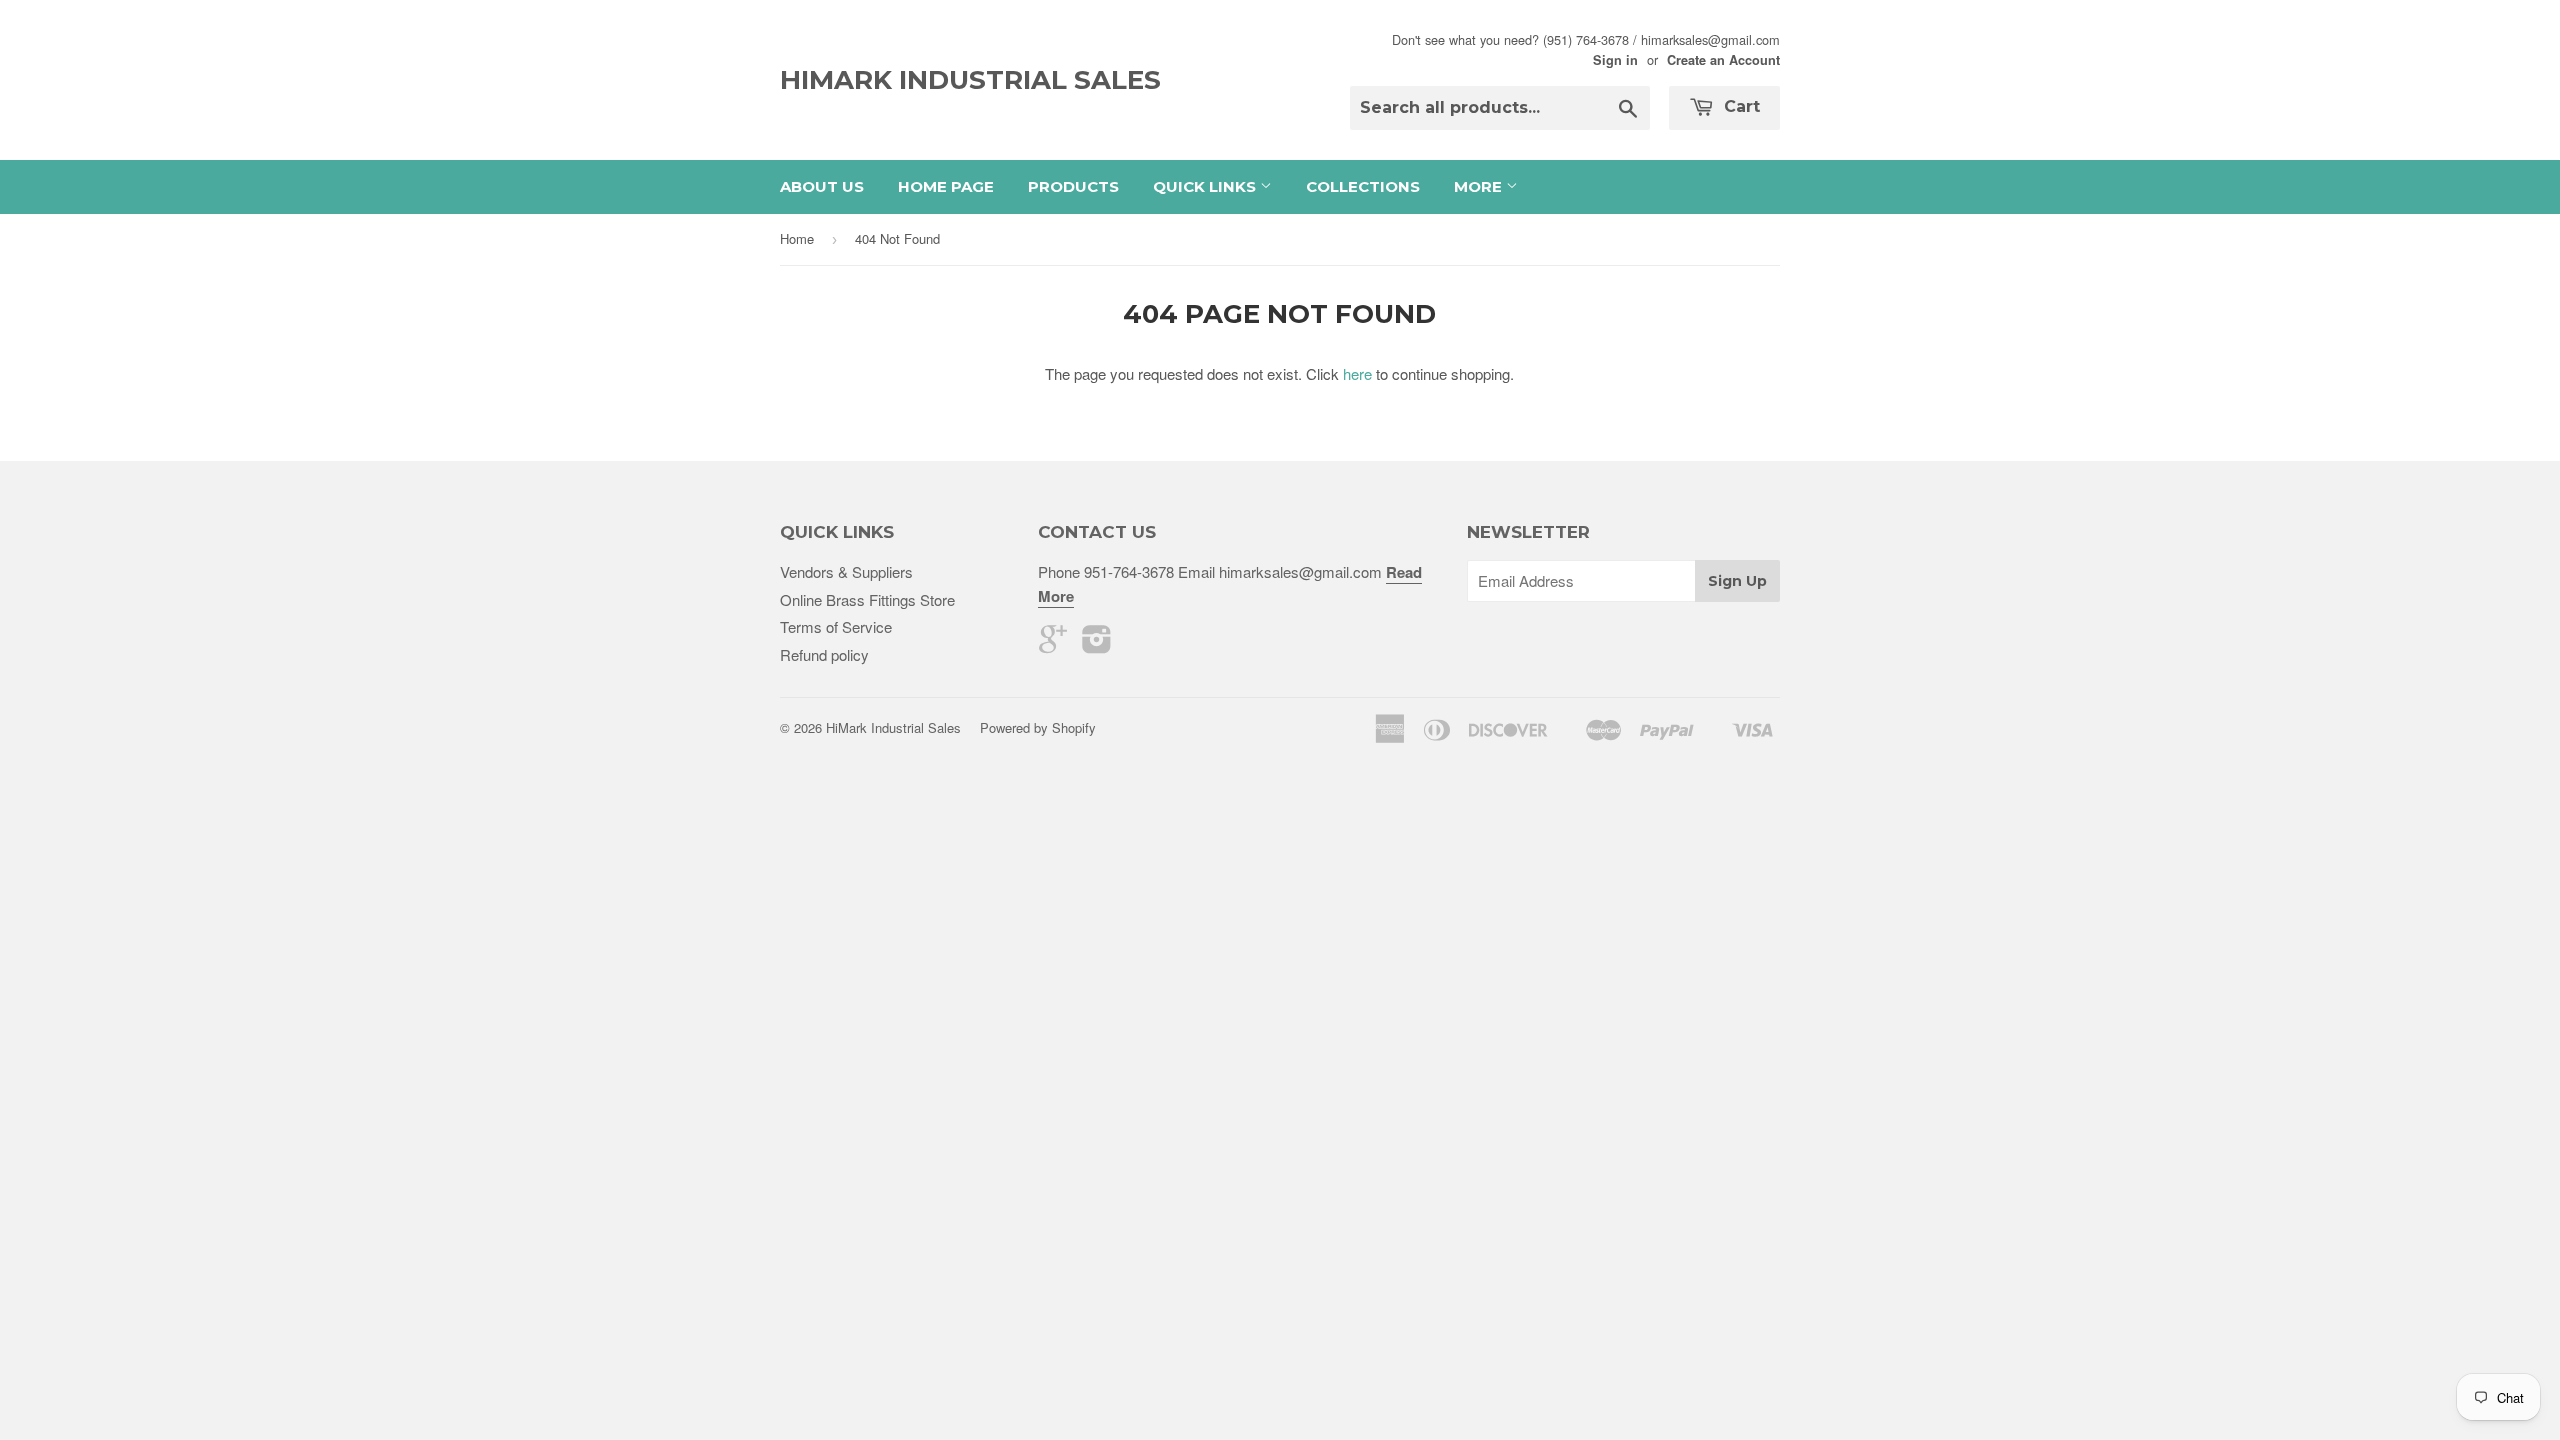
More (1480, 186)
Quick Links (1206, 186)
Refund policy (824, 654)
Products (1073, 186)
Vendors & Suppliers (846, 571)
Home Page (946, 186)
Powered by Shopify (1038, 727)
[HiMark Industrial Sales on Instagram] (1097, 644)
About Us (822, 186)
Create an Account (1723, 60)
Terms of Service (836, 626)
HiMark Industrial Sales (970, 80)
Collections (1363, 186)
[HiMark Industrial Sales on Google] (1053, 644)
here (1357, 373)
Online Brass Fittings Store (867, 599)
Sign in (1615, 60)
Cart (1739, 106)
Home (797, 238)
